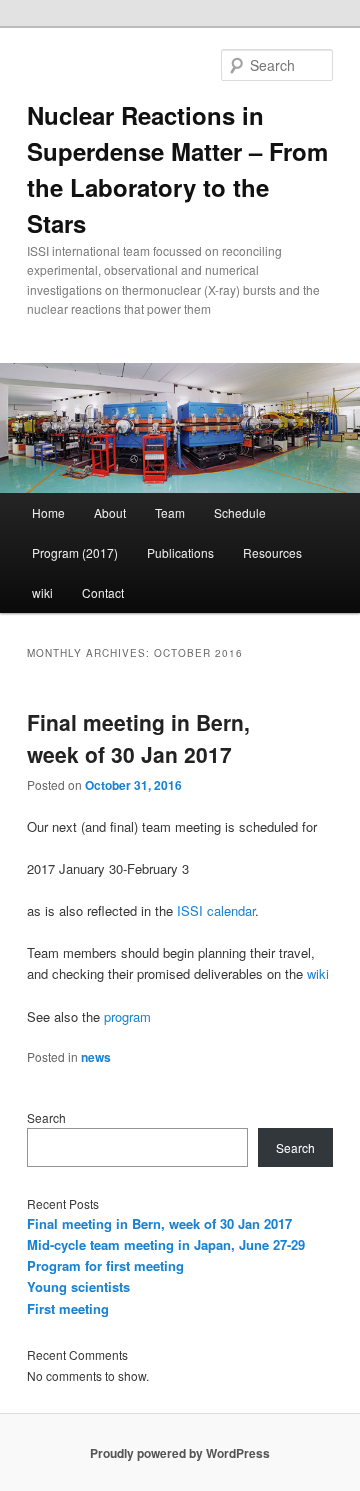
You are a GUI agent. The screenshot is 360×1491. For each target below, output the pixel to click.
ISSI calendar (216, 910)
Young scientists (78, 1286)
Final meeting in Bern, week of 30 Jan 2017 (138, 738)
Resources (272, 552)
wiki (42, 592)
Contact (103, 592)
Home (48, 512)
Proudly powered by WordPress (180, 1453)
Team (170, 512)
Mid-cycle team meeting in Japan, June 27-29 (166, 1244)
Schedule (240, 512)
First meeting (68, 1308)
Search (46, 1117)
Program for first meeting (105, 1265)
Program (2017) (75, 552)
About (110, 512)
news (96, 1057)
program (127, 1016)
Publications (180, 552)
